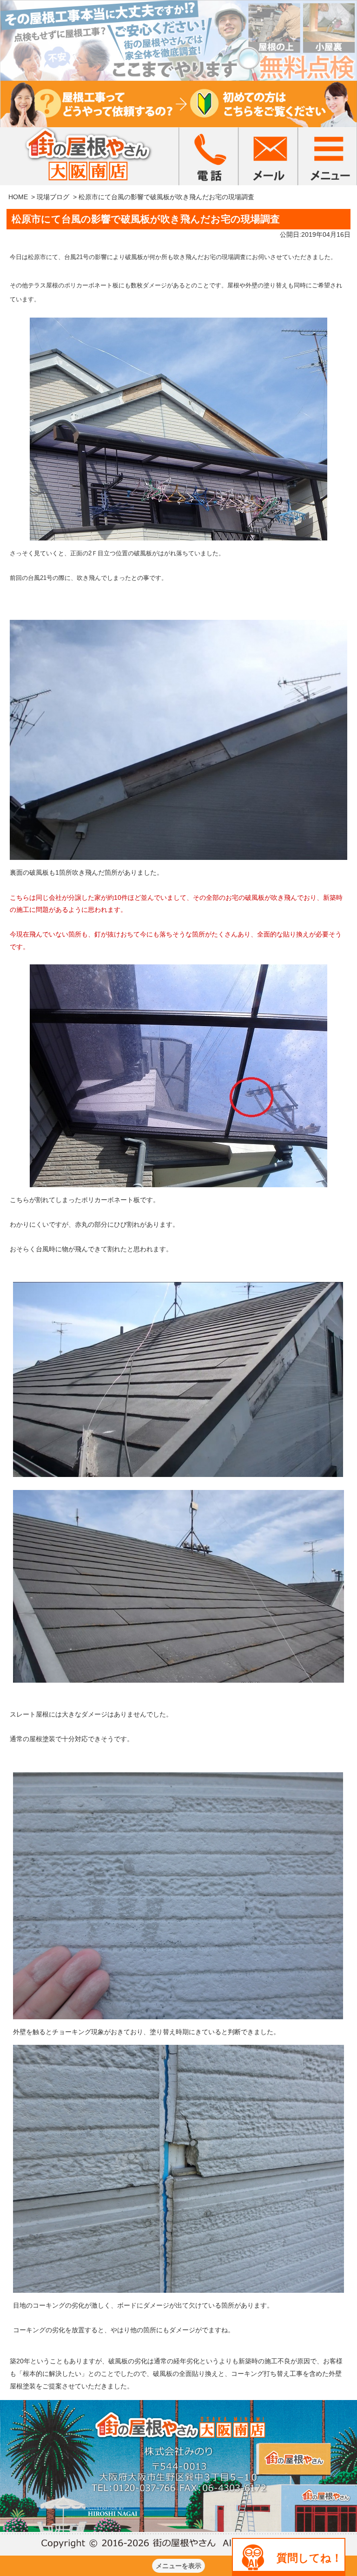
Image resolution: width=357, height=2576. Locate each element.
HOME (18, 197)
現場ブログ (53, 197)
